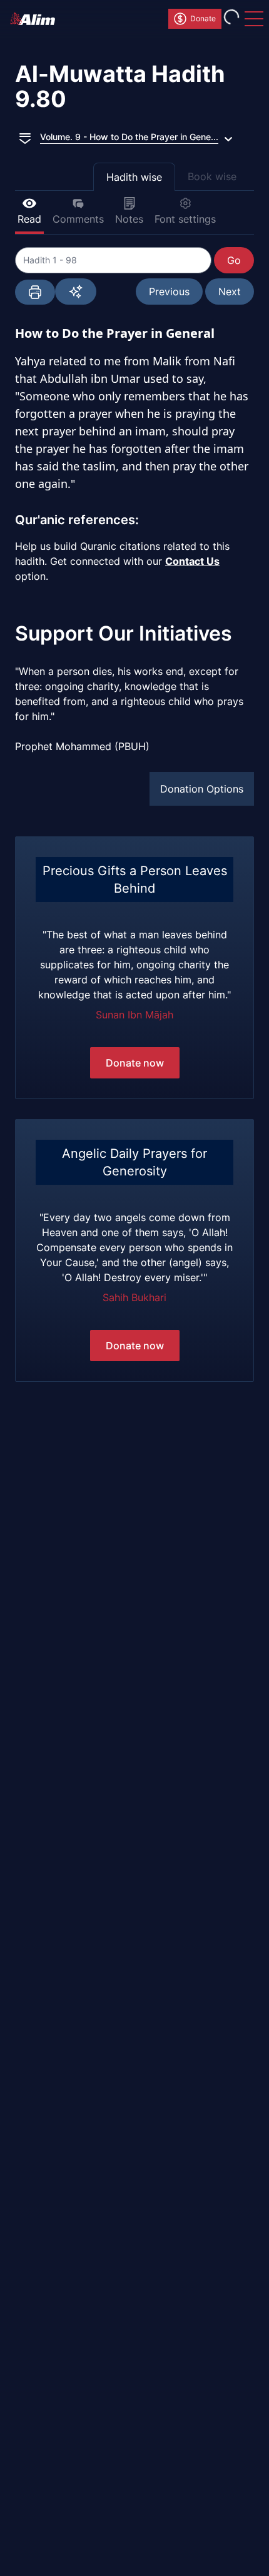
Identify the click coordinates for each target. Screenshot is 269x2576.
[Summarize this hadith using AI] (76, 292)
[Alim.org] (36, 19)
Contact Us (192, 561)
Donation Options (202, 789)
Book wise (212, 176)
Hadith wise (134, 177)
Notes (129, 219)
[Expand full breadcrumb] (25, 137)
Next (230, 292)
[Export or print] (35, 292)
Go (234, 260)
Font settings (185, 219)
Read (29, 219)
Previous (169, 292)
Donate (203, 18)
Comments (78, 219)
